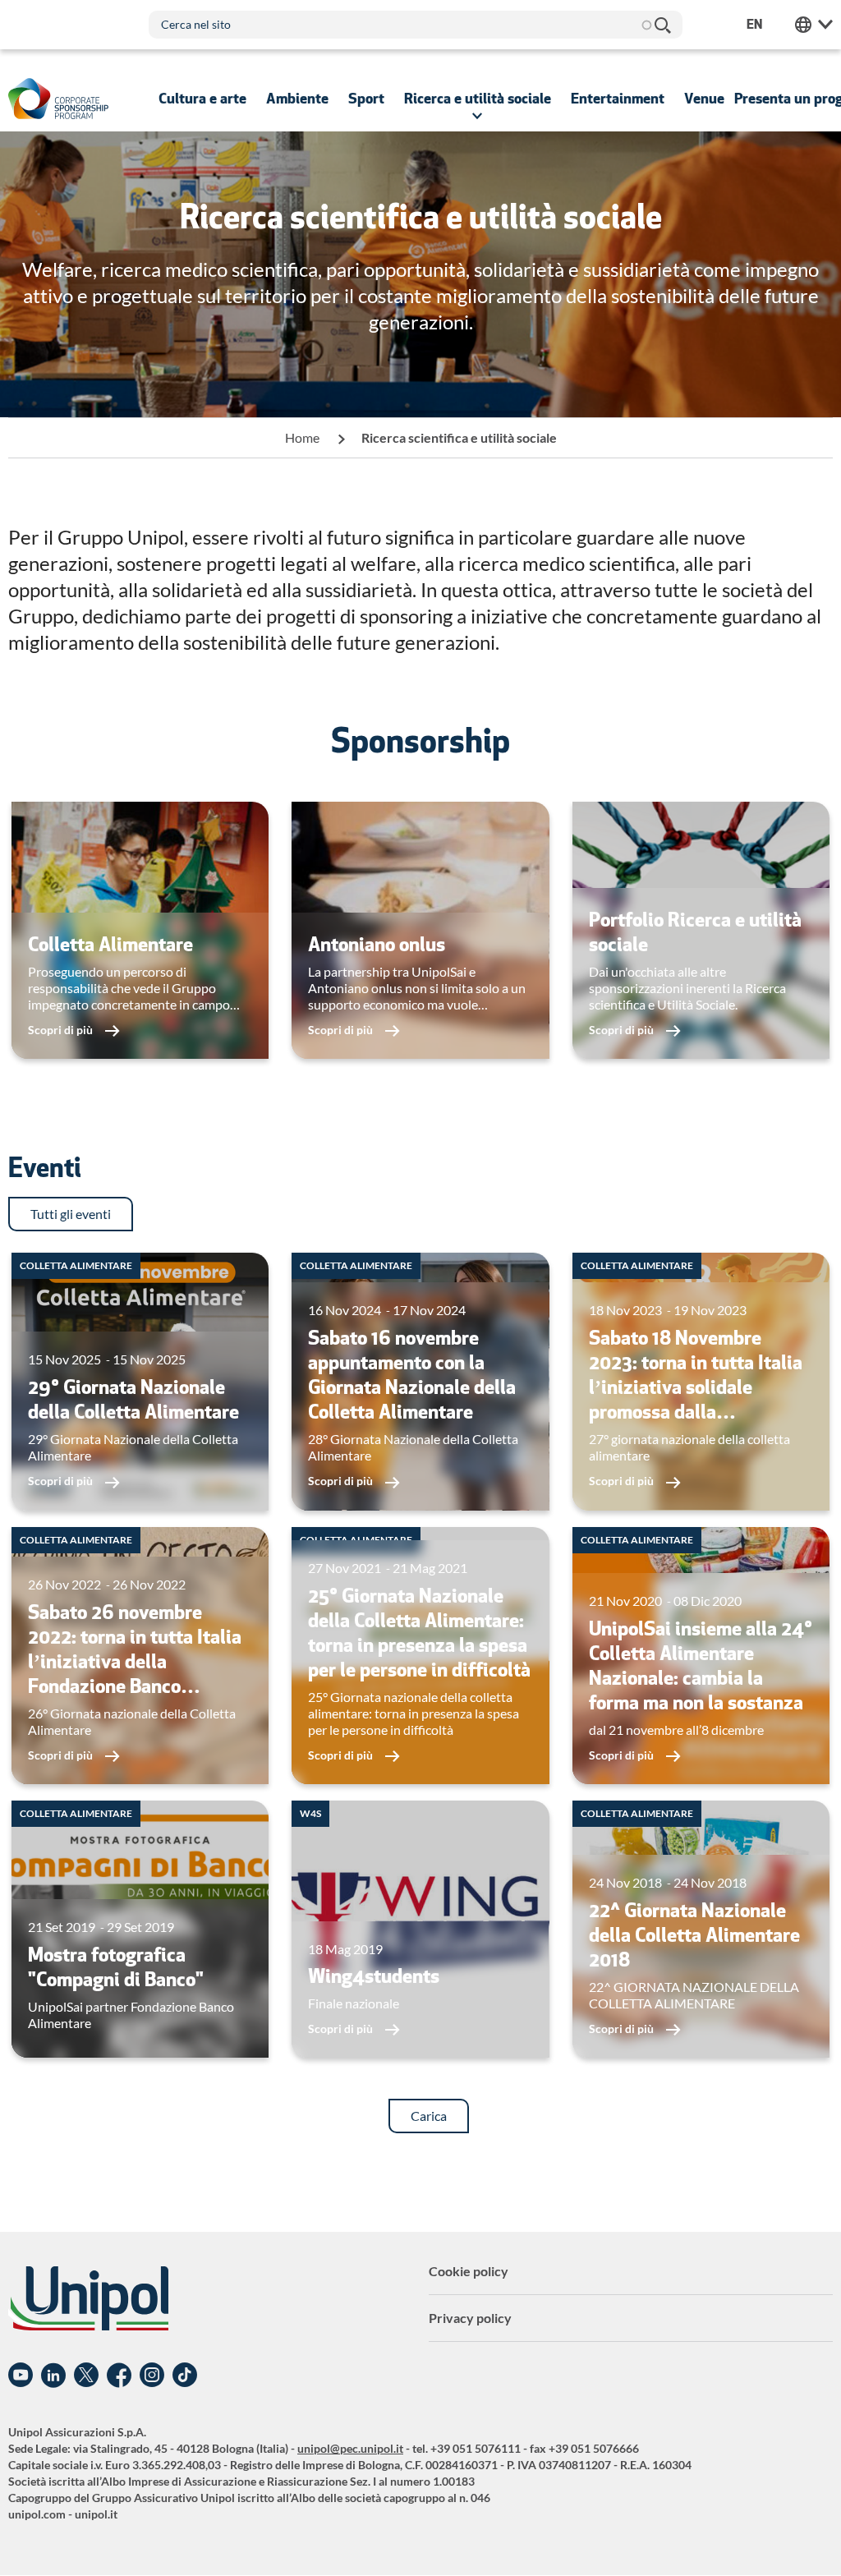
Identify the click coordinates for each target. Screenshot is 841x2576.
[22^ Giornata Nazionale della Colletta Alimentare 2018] (701, 1929)
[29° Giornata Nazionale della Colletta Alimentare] (140, 1381)
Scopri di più (62, 1030)
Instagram (152, 2376)
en (754, 24)
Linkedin (53, 2376)
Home (302, 437)
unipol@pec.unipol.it (350, 2448)
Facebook (119, 2376)
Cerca (662, 25)
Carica (429, 2116)
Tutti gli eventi (71, 1214)
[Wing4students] (420, 1929)
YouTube (21, 2376)
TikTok (185, 2376)
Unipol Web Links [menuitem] (814, 25)
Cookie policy (469, 2271)
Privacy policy (470, 2318)
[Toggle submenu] (202, 99)
